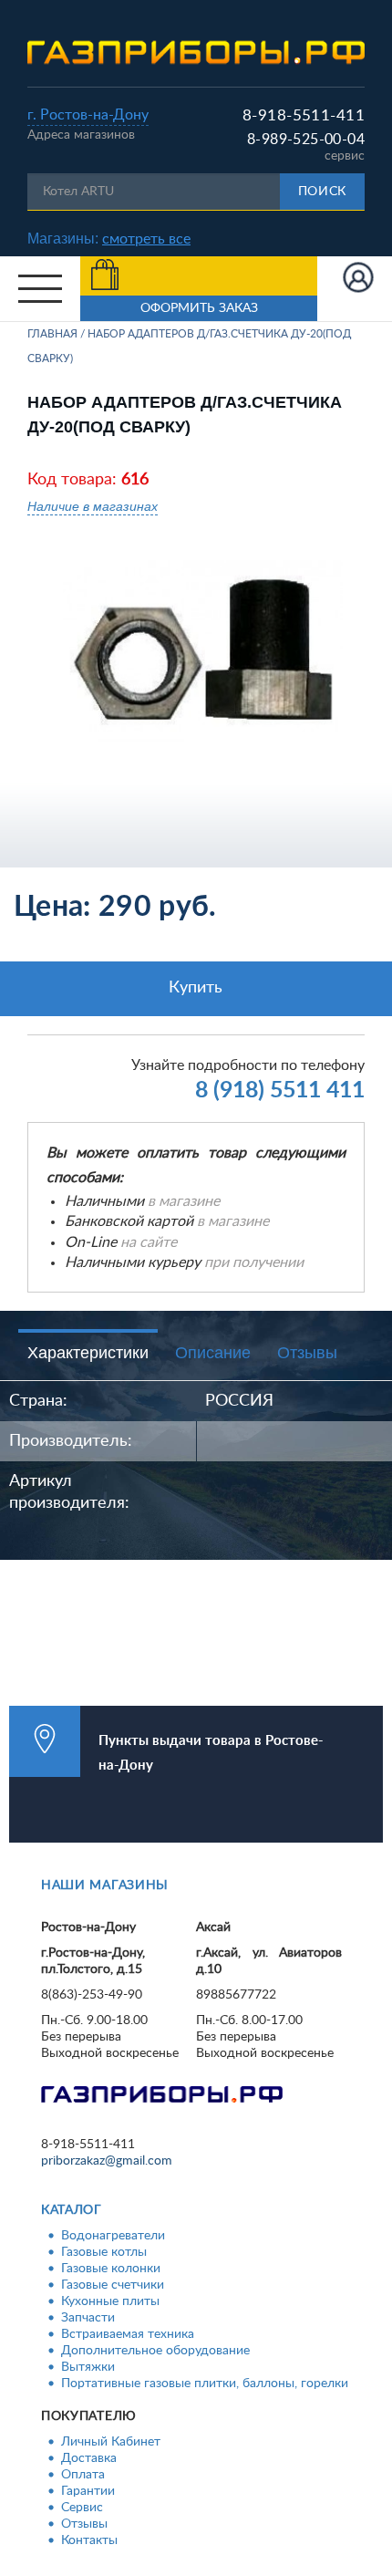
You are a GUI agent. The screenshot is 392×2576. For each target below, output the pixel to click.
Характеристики (88, 1353)
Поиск (323, 192)
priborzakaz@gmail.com (107, 2161)
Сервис (82, 2508)
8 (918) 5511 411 (280, 1091)
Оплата (83, 2475)
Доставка (89, 2458)
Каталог (72, 2210)
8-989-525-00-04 (306, 140)
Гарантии (88, 2491)
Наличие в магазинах (93, 506)
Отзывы (307, 1353)
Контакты (89, 2540)
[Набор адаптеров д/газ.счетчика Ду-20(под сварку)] (203, 652)
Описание (213, 1353)
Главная (52, 334)
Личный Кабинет (111, 2442)
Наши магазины (105, 1885)
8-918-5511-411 (304, 115)
